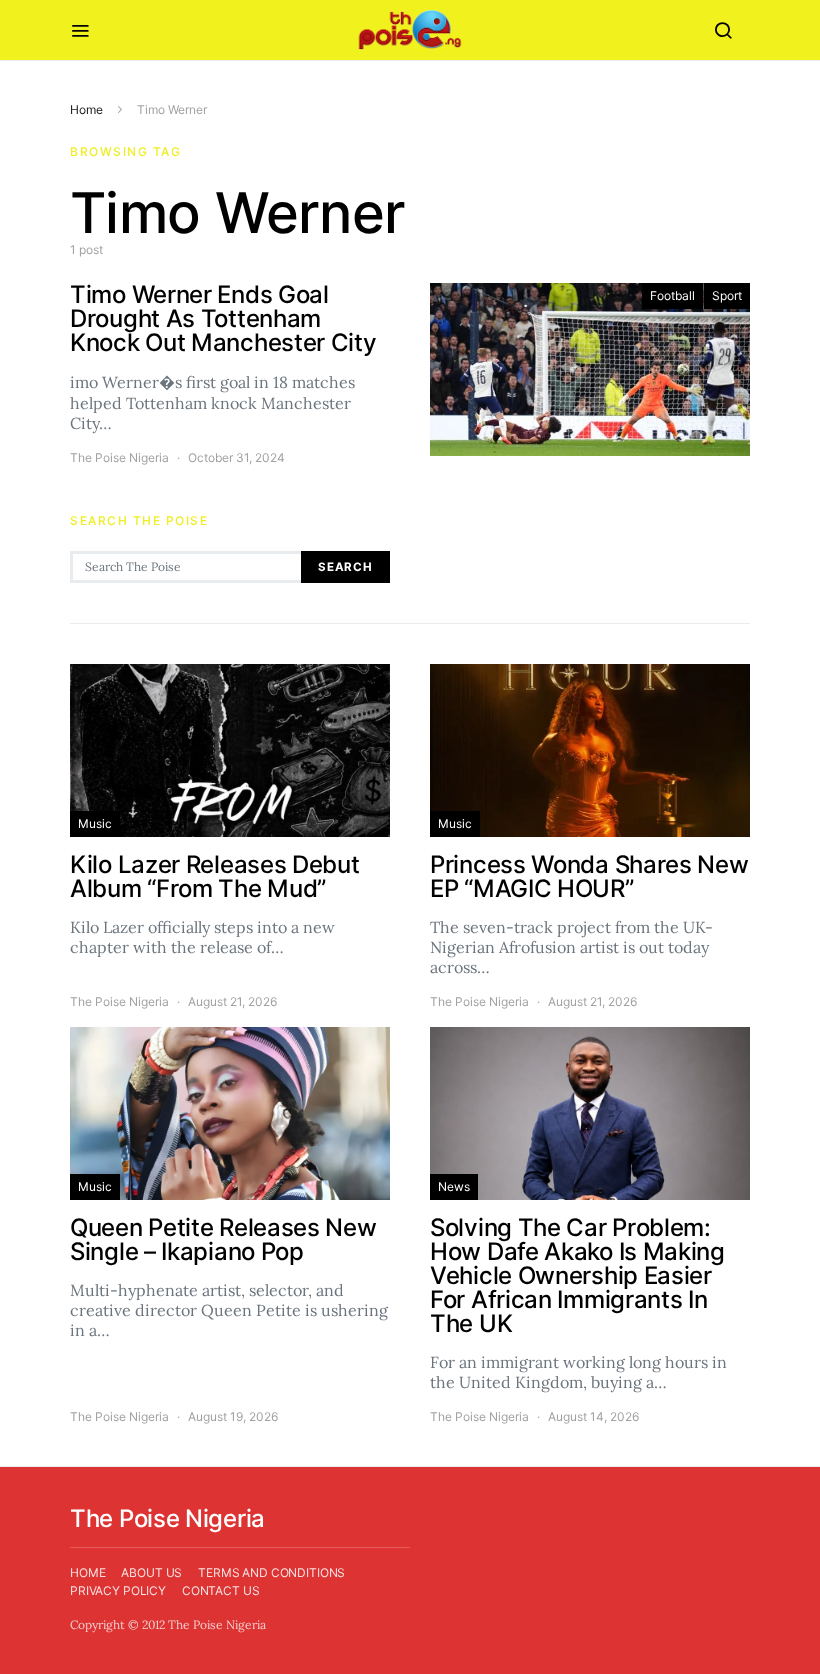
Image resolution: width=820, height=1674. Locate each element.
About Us (151, 1572)
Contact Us (221, 1590)
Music (95, 823)
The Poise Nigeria (119, 457)
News (454, 1186)
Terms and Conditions (271, 1572)
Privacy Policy (118, 1590)
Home (86, 109)
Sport (727, 295)
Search (345, 567)
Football (672, 295)
